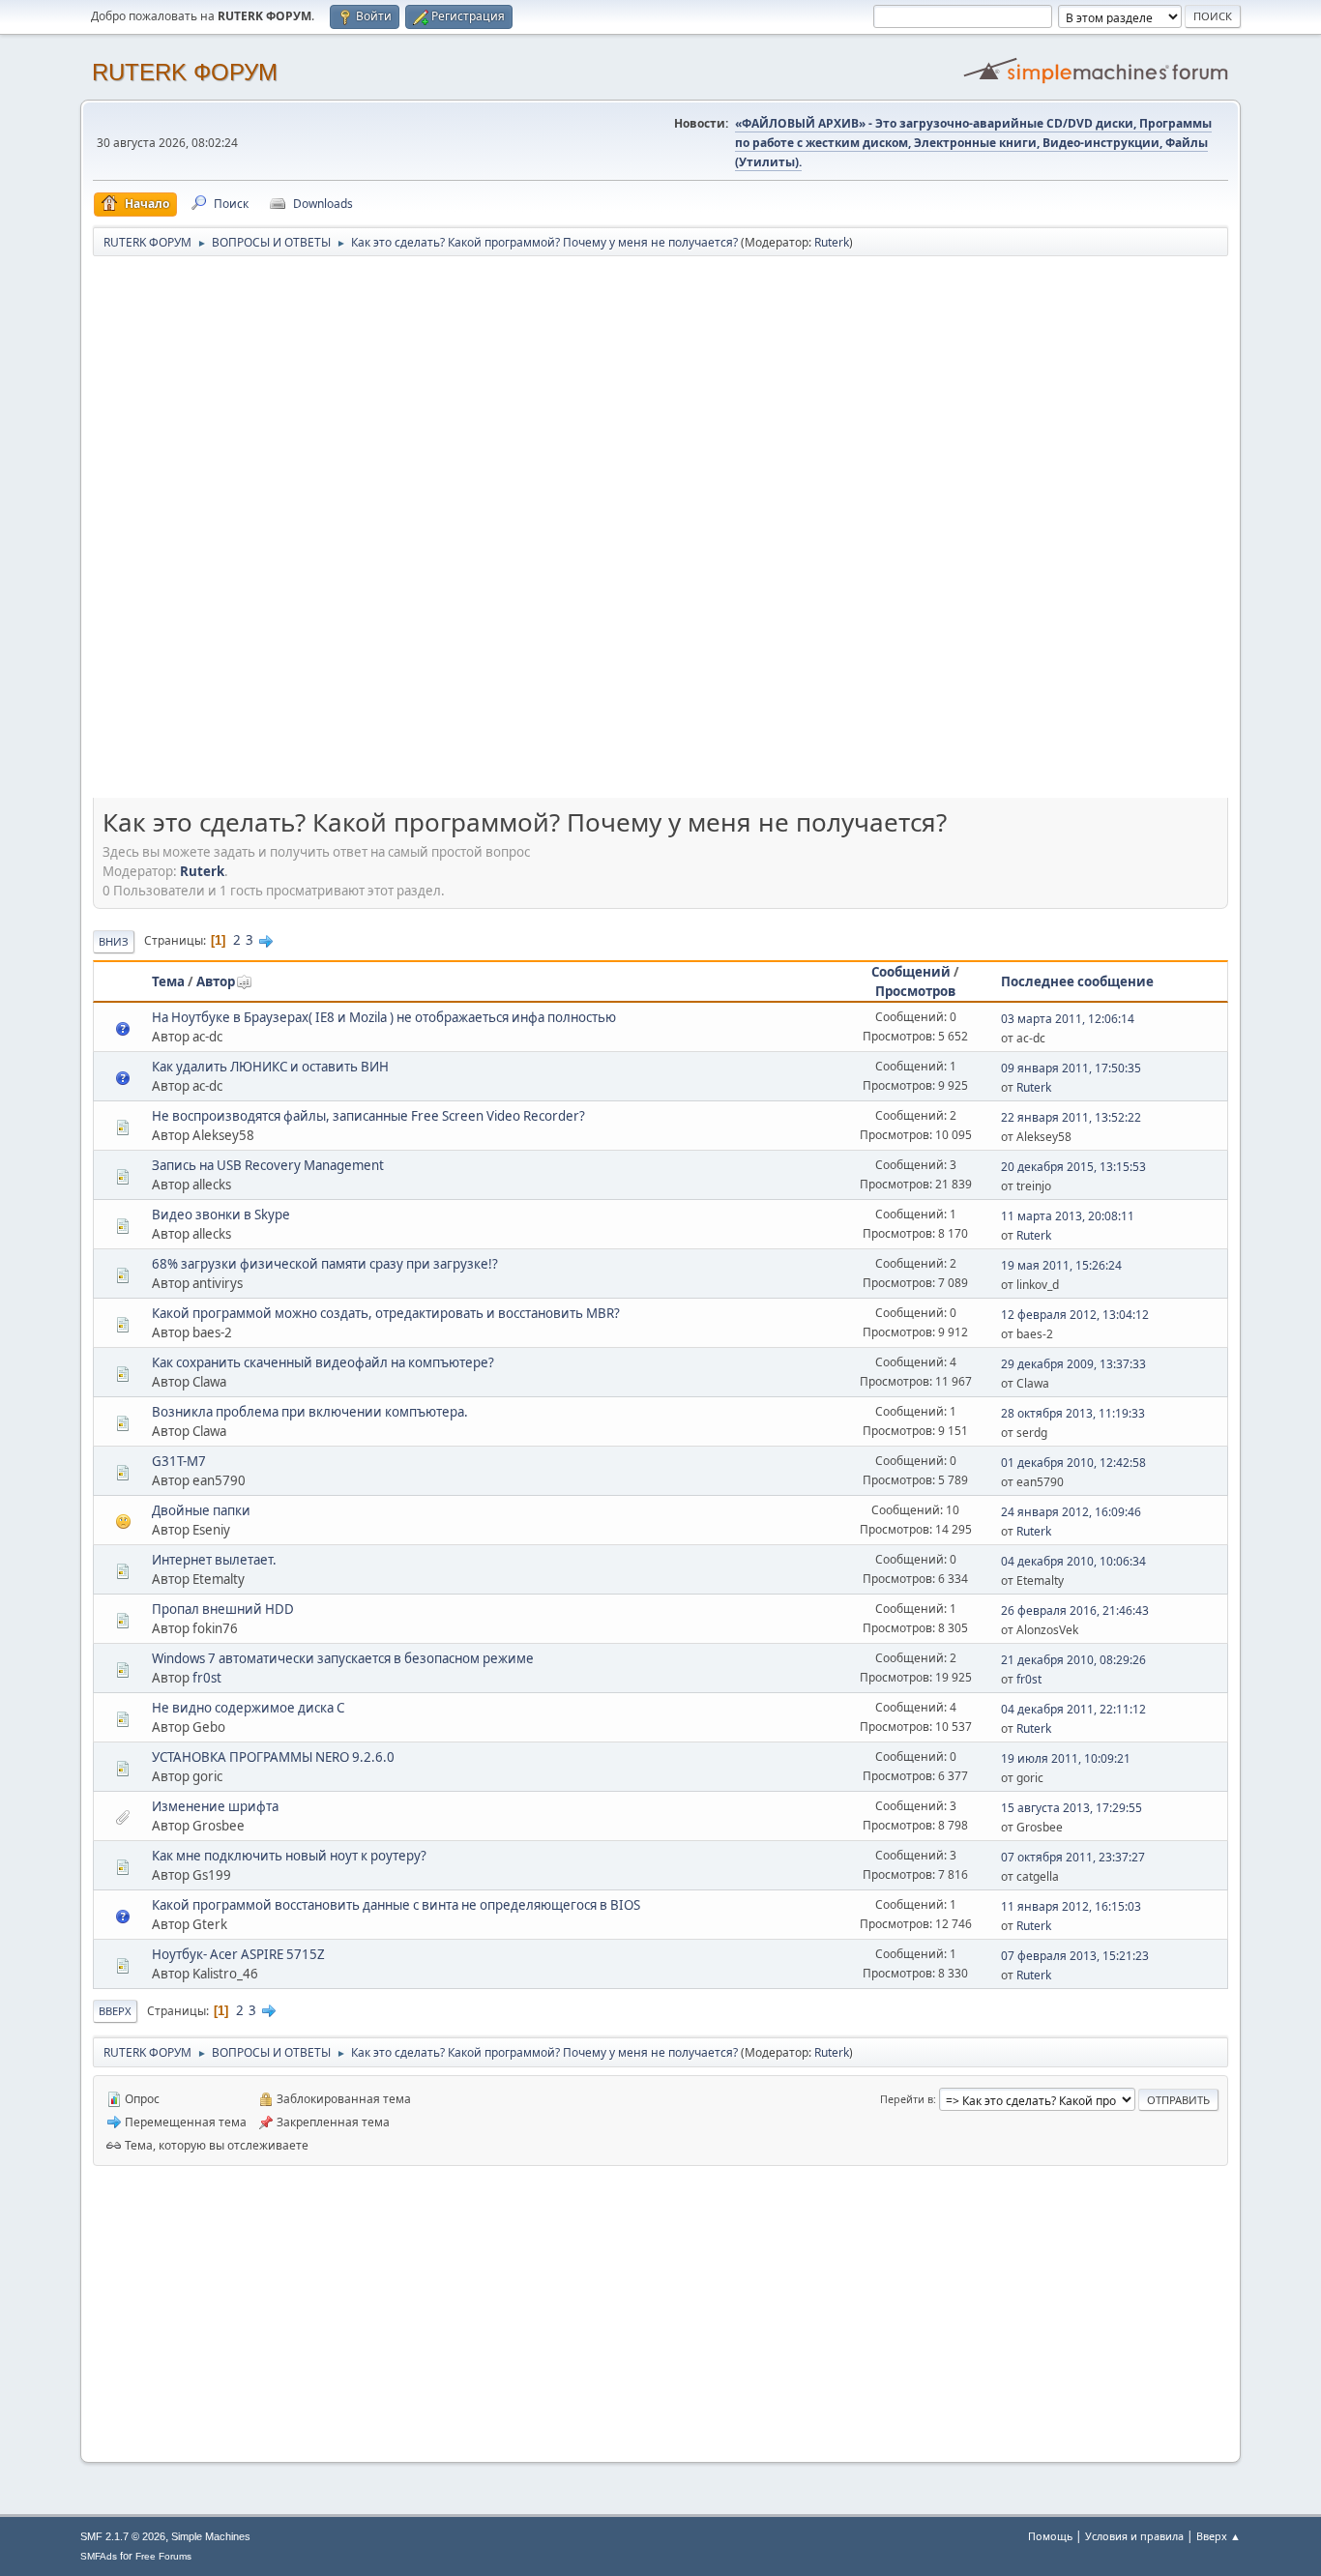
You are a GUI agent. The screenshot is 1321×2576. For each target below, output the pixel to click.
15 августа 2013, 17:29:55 (1071, 1808)
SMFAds (99, 2556)
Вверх (115, 2011)
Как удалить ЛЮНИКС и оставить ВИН (270, 1067)
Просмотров (915, 991)
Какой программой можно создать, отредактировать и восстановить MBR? (386, 1313)
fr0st (207, 1678)
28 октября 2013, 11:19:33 (1073, 1413)
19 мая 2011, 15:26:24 (1061, 1265)
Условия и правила (1134, 2536)
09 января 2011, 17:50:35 (1071, 1068)
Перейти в (907, 2099)
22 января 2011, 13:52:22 (1071, 1117)
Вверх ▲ (1218, 2536)
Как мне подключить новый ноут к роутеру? (289, 1856)
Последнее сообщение (1077, 981)
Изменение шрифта (215, 1806)
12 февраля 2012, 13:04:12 (1075, 1315)
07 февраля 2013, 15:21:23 (1075, 1956)
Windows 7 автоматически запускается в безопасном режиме (343, 1658)
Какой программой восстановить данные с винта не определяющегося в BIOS (396, 1905)
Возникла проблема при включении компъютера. (310, 1412)
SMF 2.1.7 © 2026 (123, 2536)
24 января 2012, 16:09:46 (1071, 1512)
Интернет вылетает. (214, 1560)
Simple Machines (211, 2536)
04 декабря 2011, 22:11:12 (1073, 1709)
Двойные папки (201, 1510)
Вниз (114, 941)
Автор (216, 981)
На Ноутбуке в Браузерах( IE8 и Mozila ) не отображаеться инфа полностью (384, 1017)
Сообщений (911, 972)
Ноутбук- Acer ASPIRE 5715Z (238, 1954)
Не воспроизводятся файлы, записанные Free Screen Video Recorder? (368, 1116)
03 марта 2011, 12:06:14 (1068, 1019)
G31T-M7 (179, 1461)
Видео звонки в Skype (221, 1215)
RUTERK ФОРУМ (185, 72)
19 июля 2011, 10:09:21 (1066, 1758)
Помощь (1050, 2536)
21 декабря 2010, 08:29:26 (1073, 1660)
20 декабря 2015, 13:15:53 (1073, 1167)
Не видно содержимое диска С (248, 1708)
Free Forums (163, 2556)
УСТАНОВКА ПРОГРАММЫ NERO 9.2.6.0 (273, 1757)
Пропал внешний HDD (223, 1609)
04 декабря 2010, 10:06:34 (1073, 1561)
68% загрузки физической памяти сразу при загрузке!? (325, 1264)
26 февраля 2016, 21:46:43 (1075, 1610)
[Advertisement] (660, 398)
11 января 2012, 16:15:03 (1071, 1906)
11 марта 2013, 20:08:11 (1068, 1216)
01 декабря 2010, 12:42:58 (1073, 1463)
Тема (168, 981)
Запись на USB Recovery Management (268, 1165)
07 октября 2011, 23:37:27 (1073, 1857)
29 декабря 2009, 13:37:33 (1073, 1364)
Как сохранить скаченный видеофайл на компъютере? (323, 1362)
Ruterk (832, 242)
